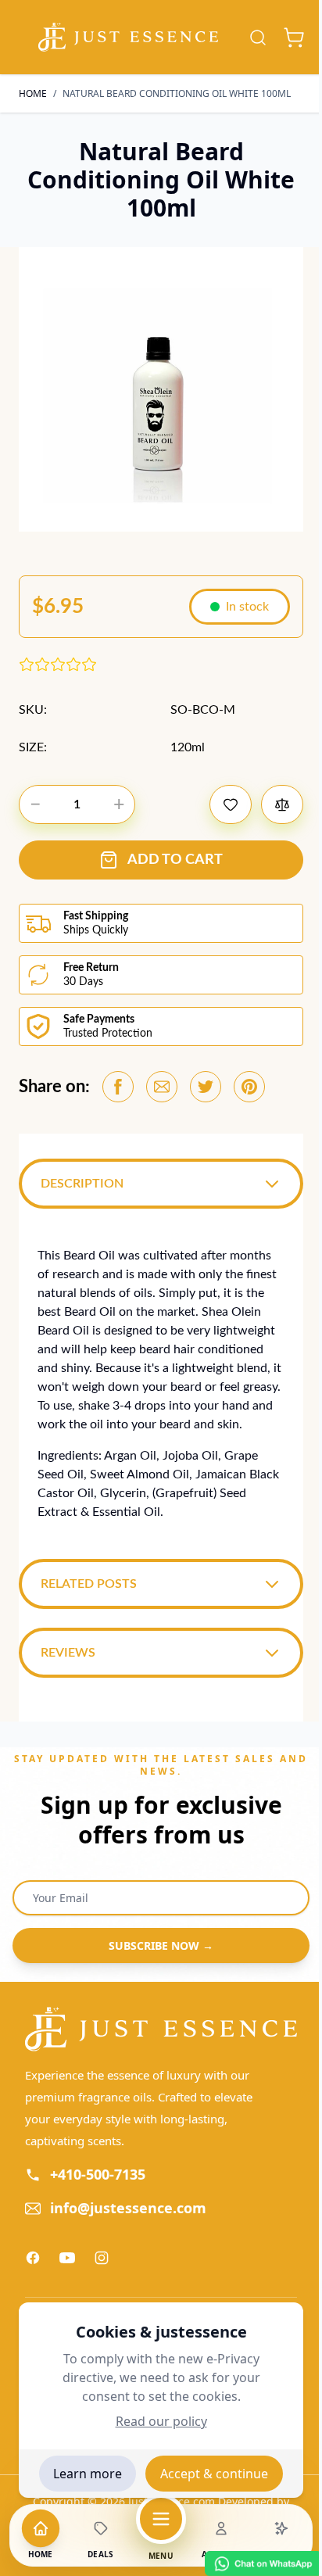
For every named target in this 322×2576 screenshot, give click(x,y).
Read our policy (161, 2421)
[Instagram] (102, 2263)
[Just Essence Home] (155, 2035)
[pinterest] (249, 1087)
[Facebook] (33, 2263)
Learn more (88, 2474)
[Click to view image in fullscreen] (161, 389)
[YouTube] (67, 2263)
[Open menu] (161, 2519)
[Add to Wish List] (231, 804)
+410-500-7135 (98, 2179)
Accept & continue (214, 2474)
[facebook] (118, 1087)
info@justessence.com (128, 2212)
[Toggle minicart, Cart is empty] (294, 38)
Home (33, 93)
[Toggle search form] (258, 38)
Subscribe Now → (156, 1952)
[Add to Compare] (282, 804)
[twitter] (206, 1087)
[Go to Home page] (128, 38)
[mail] (162, 1087)
